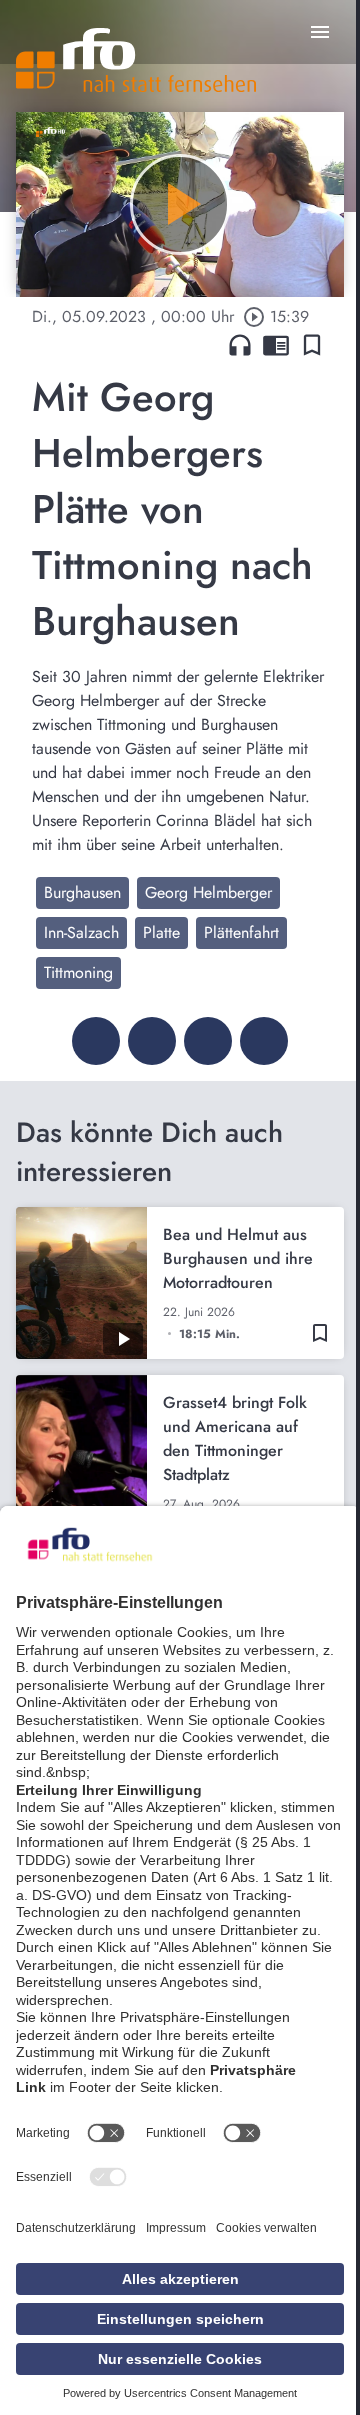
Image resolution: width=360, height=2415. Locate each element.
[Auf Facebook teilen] (96, 1041)
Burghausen (82, 892)
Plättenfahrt (241, 932)
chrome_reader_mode (276, 345)
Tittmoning (78, 972)
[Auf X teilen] (152, 1041)
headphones (240, 345)
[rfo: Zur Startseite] (136, 60)
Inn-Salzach (81, 932)
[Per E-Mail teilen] (264, 1041)
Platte (161, 932)
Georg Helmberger (208, 892)
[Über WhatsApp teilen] (208, 1041)
